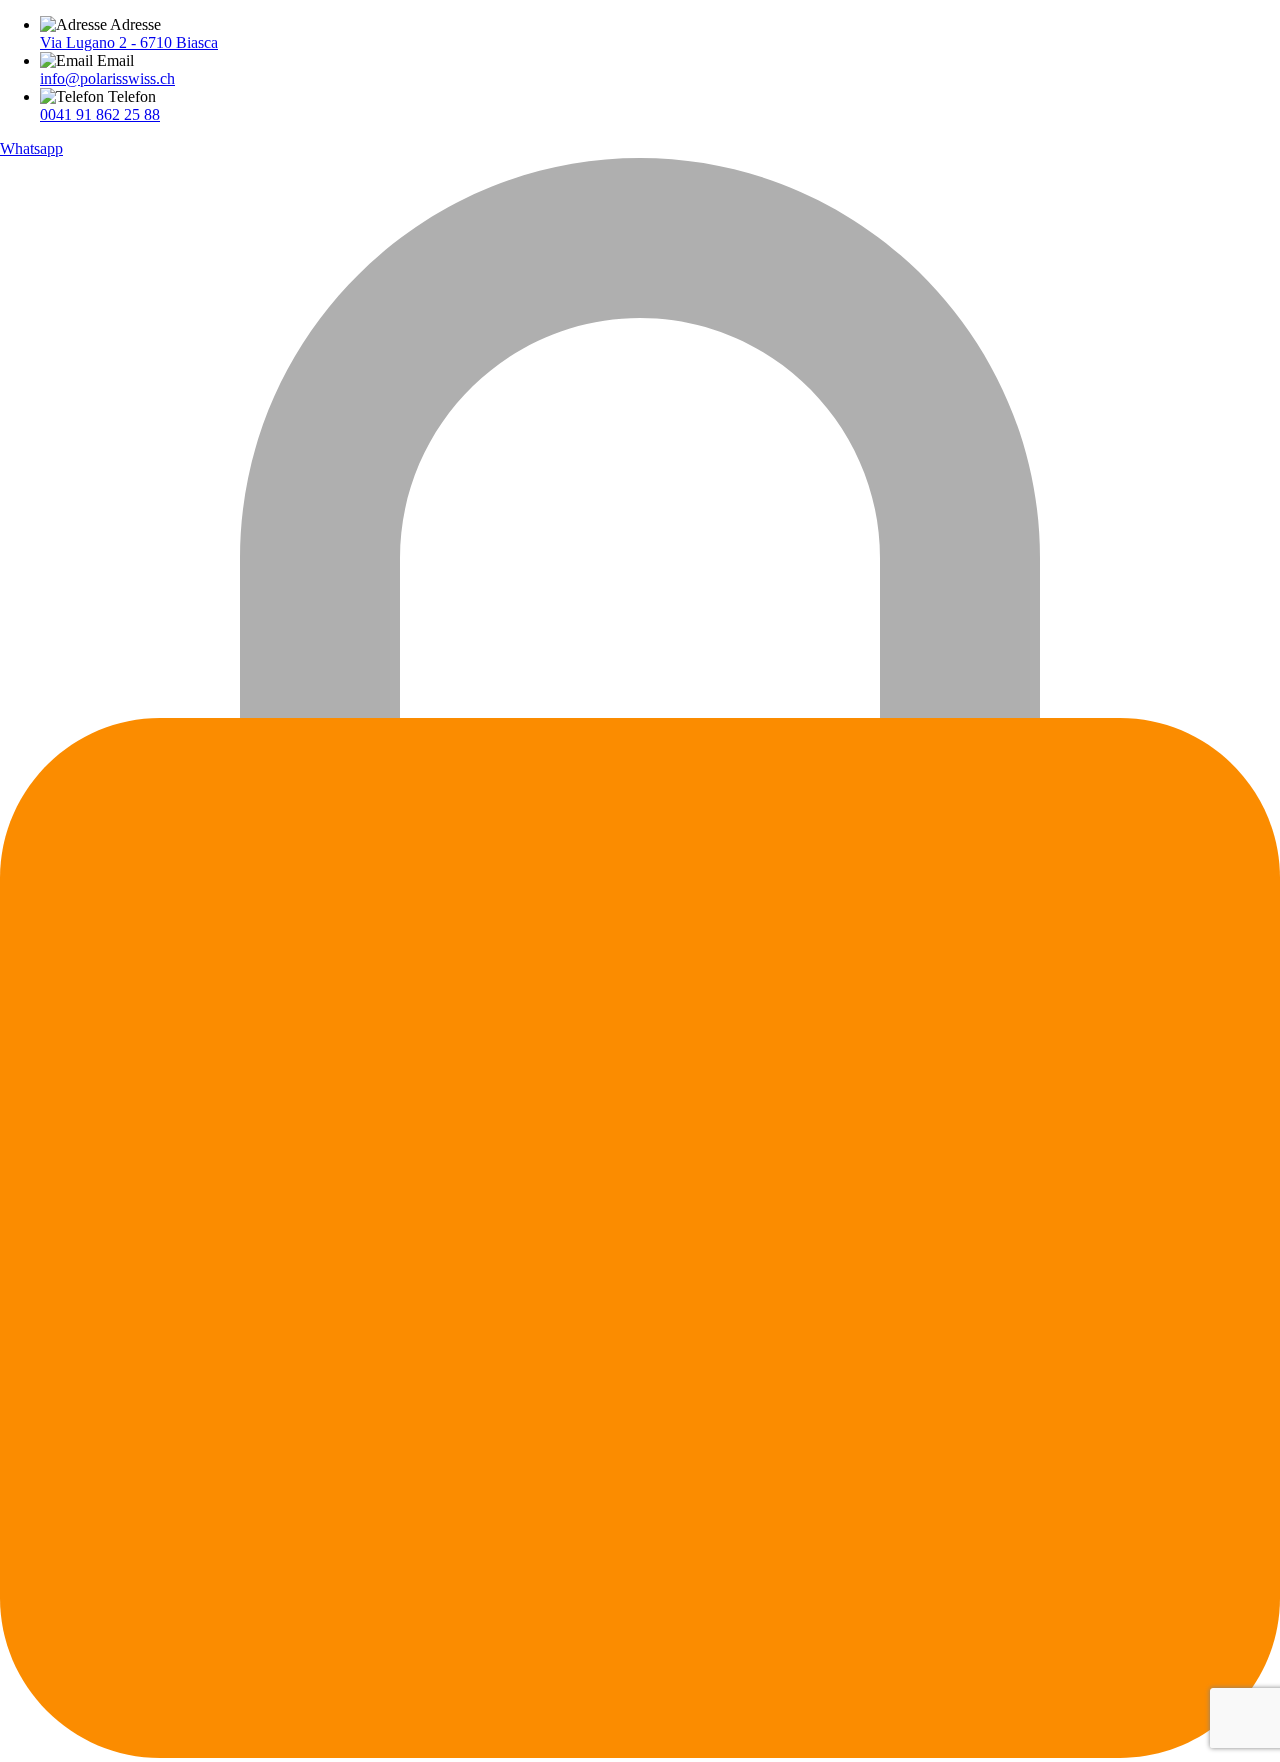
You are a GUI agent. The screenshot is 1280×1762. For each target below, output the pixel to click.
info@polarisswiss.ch (107, 78)
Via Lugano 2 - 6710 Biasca (129, 42)
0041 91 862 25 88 (100, 114)
